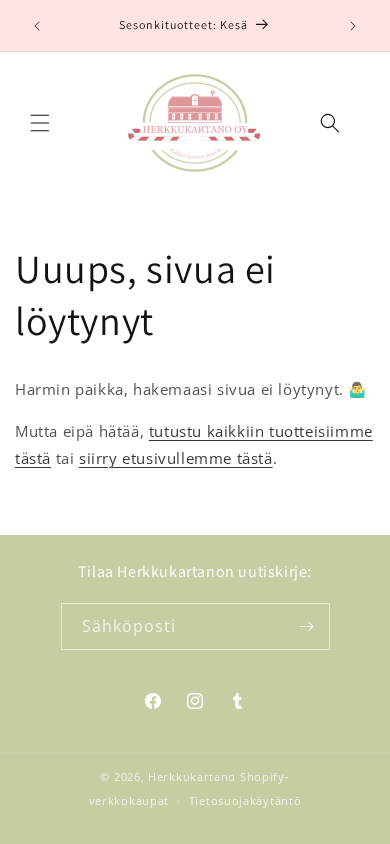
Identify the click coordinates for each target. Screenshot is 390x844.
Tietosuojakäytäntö (245, 800)
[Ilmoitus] (353, 26)
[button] (40, 123)
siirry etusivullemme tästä (176, 458)
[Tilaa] (307, 626)
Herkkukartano (192, 776)
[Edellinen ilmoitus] (37, 26)
